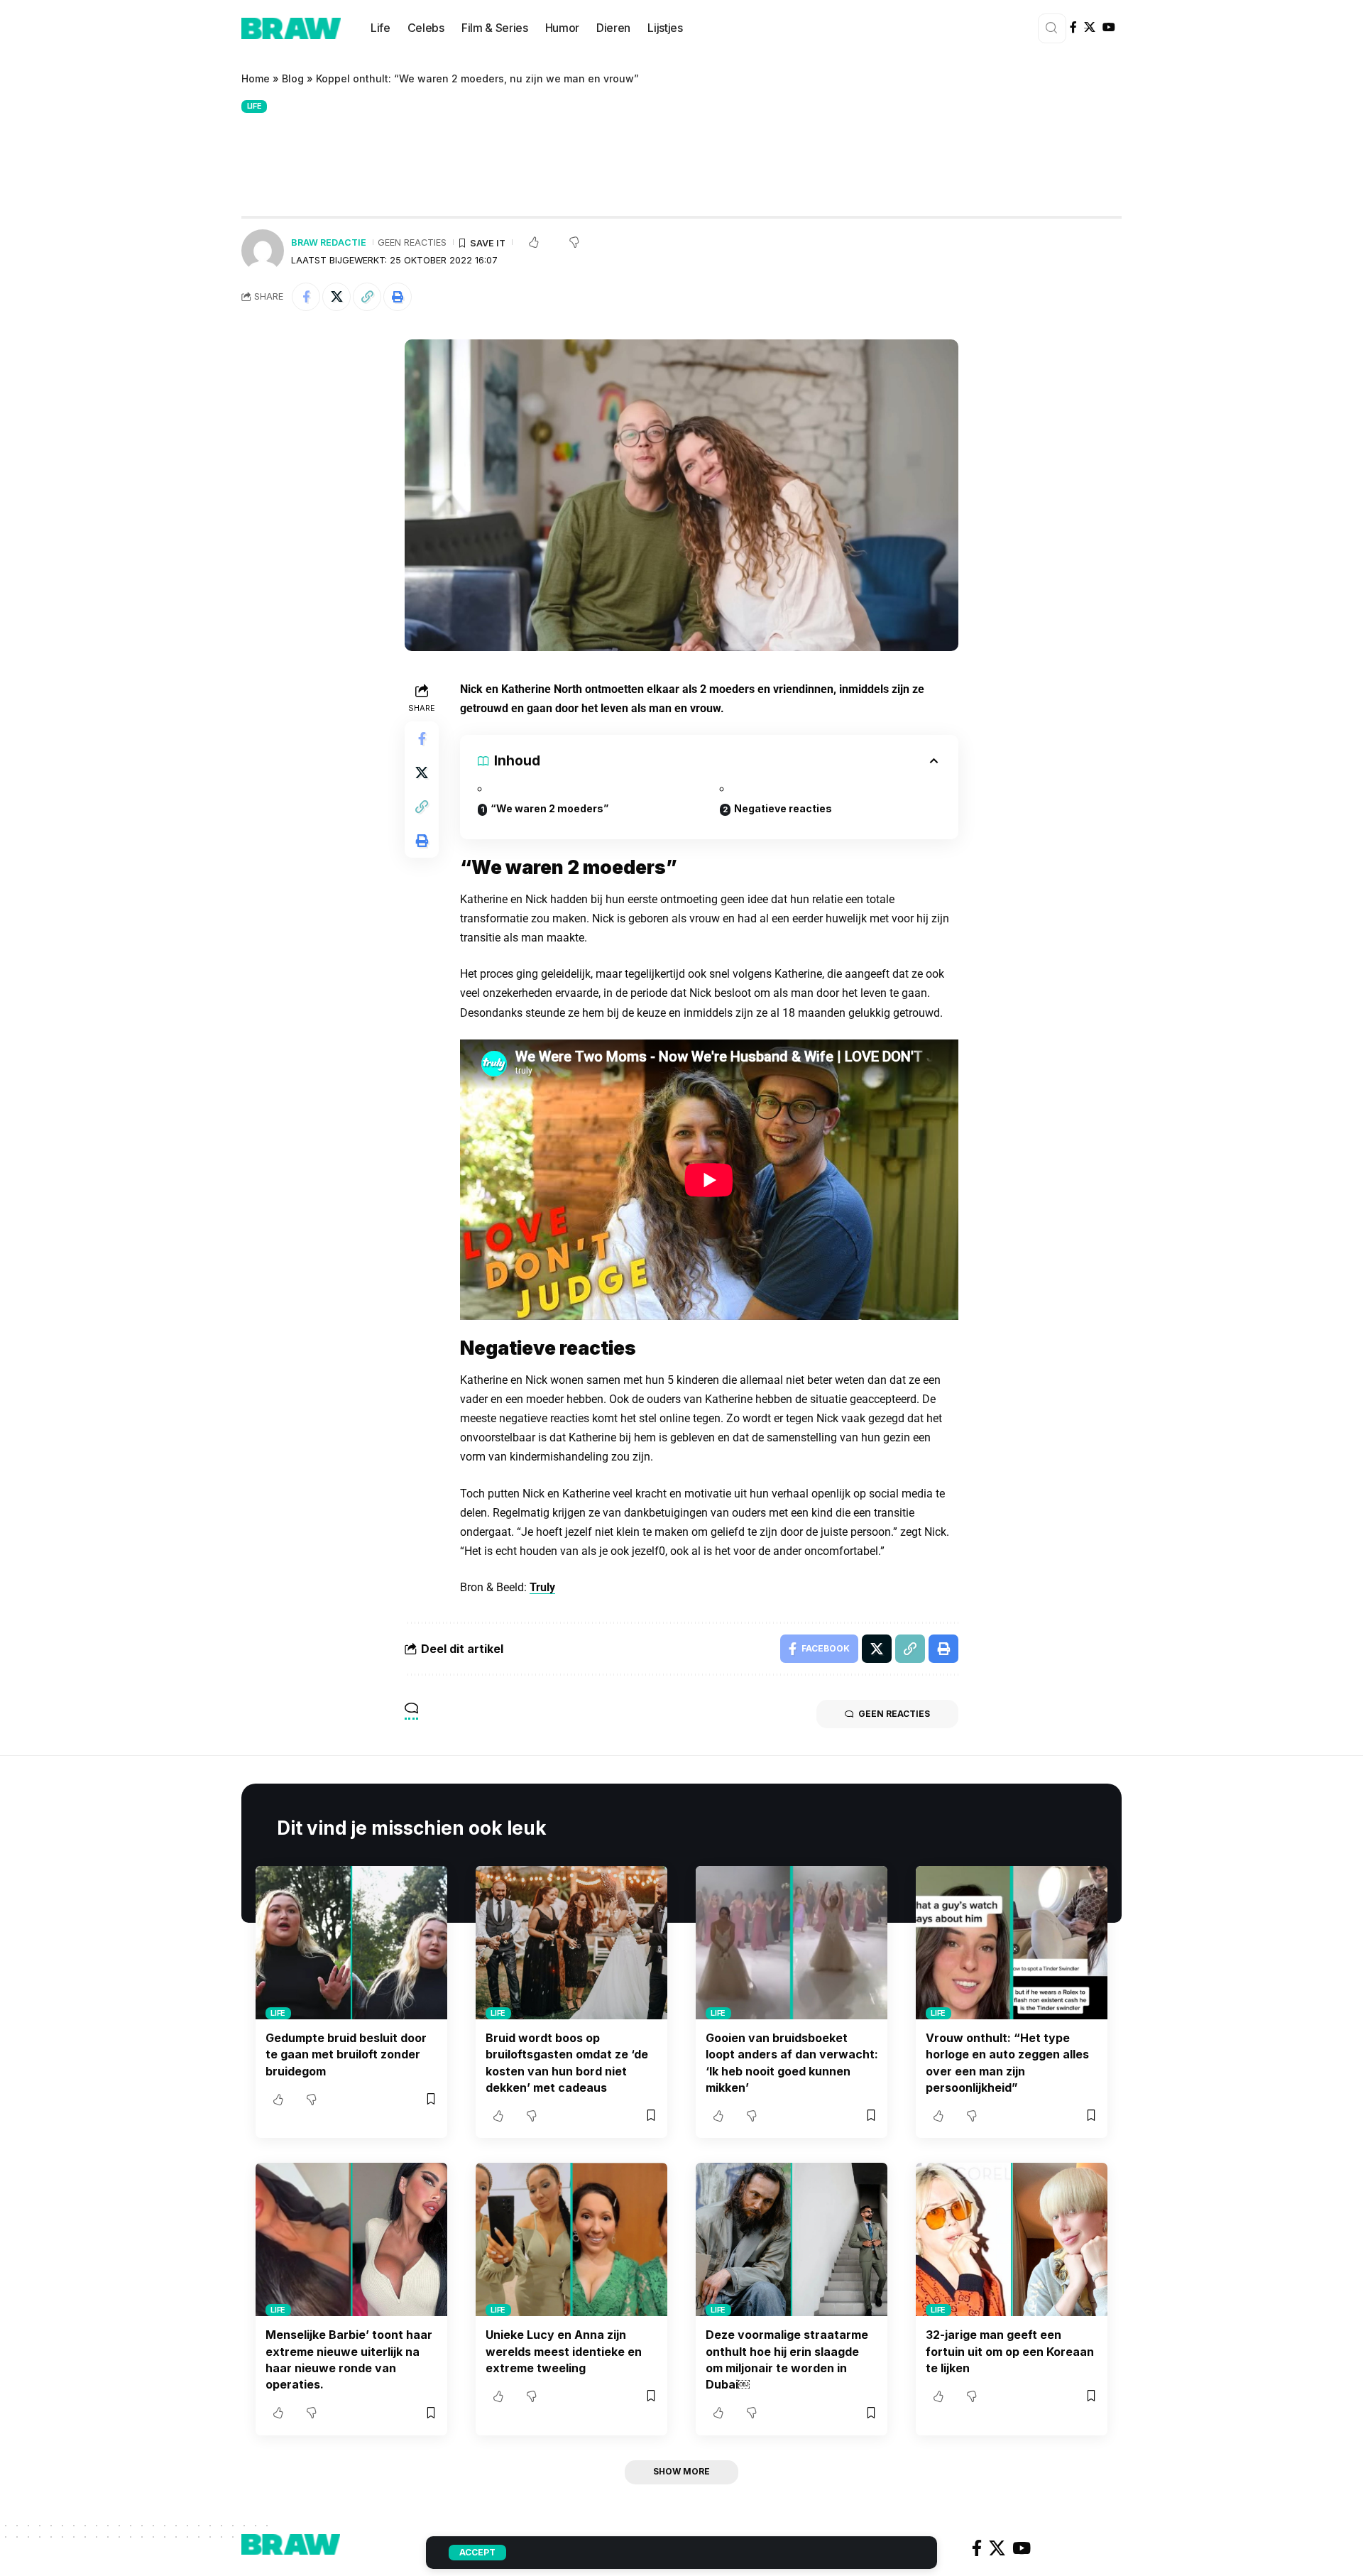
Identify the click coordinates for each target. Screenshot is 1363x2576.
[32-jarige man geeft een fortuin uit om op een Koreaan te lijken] (1012, 2239)
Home (256, 78)
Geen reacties (412, 242)
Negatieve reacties (783, 808)
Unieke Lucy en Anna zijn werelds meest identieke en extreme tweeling (564, 2351)
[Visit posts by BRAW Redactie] (263, 251)
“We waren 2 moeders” (549, 808)
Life (254, 106)
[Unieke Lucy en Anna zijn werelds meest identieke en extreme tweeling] (571, 2239)
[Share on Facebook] (306, 297)
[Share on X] (336, 297)
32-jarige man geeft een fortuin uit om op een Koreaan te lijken (1010, 2351)
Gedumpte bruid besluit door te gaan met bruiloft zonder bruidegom (346, 2054)
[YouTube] (1109, 27)
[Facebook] (1073, 27)
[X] (1090, 27)
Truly (542, 1587)
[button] (367, 297)
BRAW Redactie (329, 242)
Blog (293, 78)
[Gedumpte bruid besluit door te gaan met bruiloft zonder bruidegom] (351, 1943)
